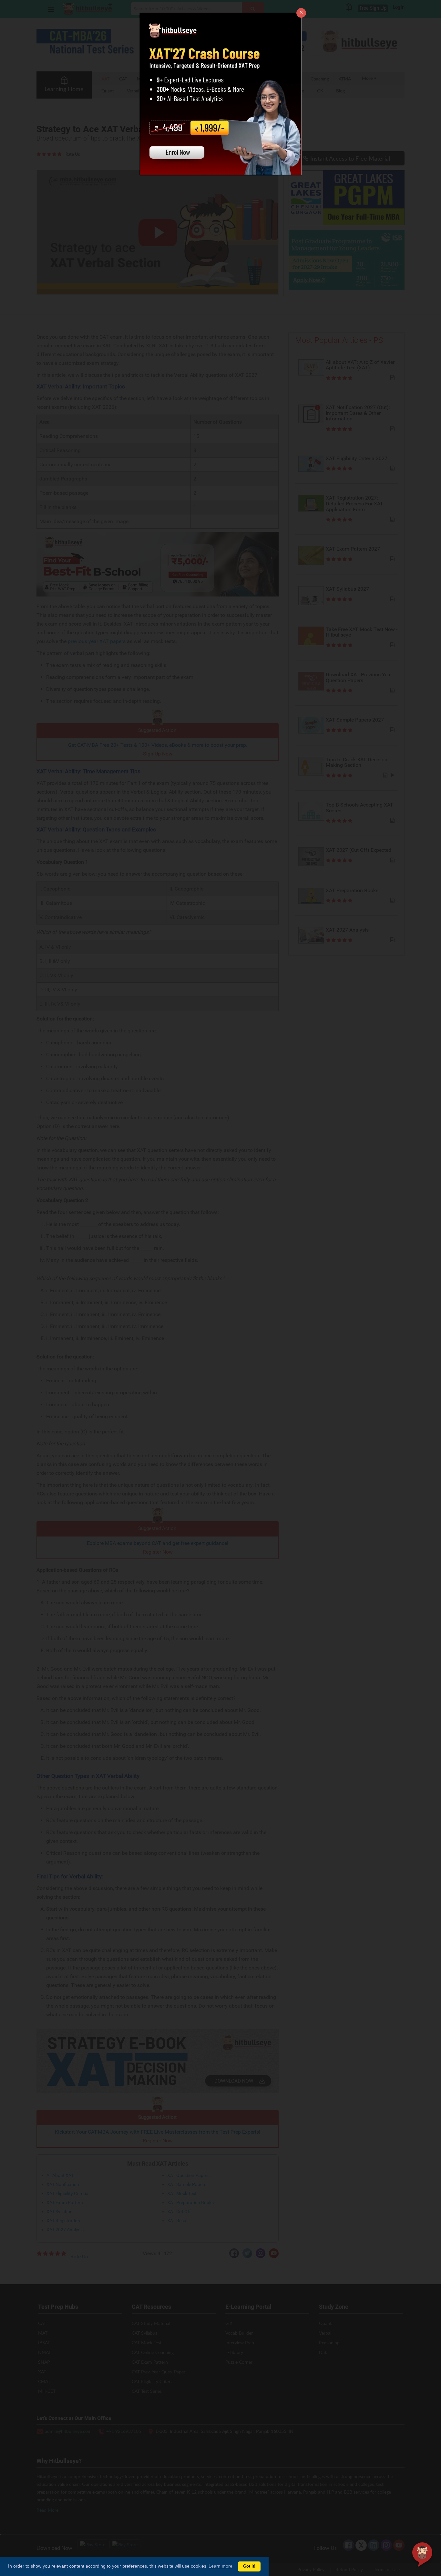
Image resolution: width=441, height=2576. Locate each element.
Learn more (221, 2566)
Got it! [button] (249, 2566)
